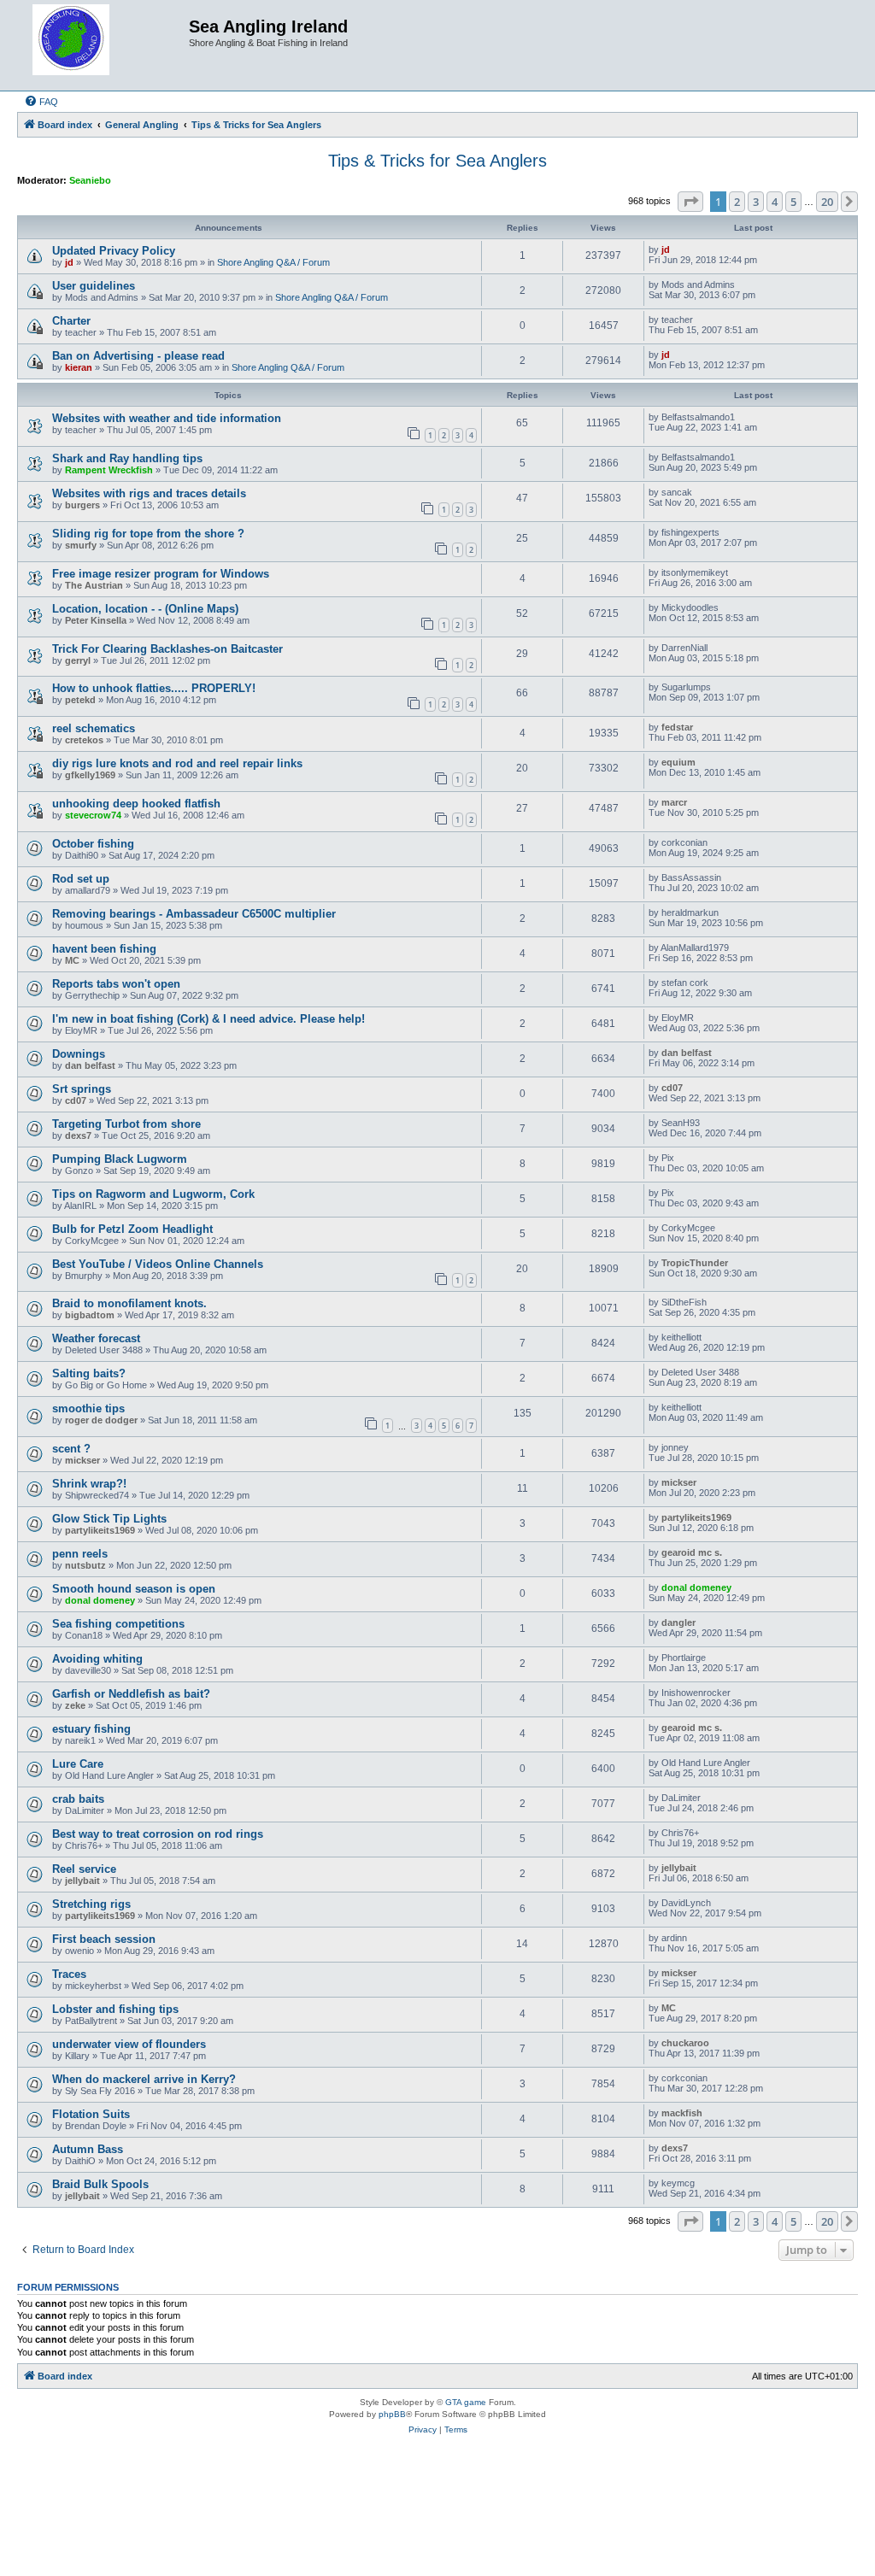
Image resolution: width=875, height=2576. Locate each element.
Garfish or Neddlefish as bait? (131, 1694)
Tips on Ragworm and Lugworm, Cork (153, 1194)
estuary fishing (91, 1729)
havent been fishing (104, 949)
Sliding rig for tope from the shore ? (148, 534)
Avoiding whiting (97, 1659)
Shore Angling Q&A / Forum (273, 262)
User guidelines (94, 286)
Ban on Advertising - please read (138, 356)
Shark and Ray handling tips (127, 458)
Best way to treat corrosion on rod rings (158, 1834)
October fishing (93, 844)
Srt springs (82, 1089)
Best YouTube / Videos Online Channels (158, 1264)
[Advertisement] (437, 2510)
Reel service (84, 1869)
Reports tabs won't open (116, 984)
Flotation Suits (91, 2114)
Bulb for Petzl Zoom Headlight (132, 1229)
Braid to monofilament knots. (129, 1303)
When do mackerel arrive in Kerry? (144, 2079)
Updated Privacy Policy (114, 251)
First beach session (104, 1939)
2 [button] (737, 202)
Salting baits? (89, 1373)
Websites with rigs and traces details (149, 493)
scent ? (71, 1449)
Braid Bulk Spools (100, 2184)
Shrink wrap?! (89, 1484)
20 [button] (827, 202)
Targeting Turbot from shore (126, 1124)
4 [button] (775, 202)
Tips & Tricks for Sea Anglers (437, 161)
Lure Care (78, 1764)
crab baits (78, 1799)
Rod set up (81, 879)
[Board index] (105, 45)
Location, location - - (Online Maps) (145, 609)
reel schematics (94, 728)
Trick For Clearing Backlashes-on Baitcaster (167, 649)
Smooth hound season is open (134, 1589)
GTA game (466, 2402)
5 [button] (793, 202)
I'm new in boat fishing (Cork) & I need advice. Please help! (208, 1019)
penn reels (80, 1554)
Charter (71, 321)
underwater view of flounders (129, 2044)
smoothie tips (88, 1408)
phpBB (392, 2414)
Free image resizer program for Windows (161, 574)
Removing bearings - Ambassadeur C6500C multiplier (194, 914)
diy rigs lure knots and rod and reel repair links (177, 763)
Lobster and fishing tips (115, 2009)
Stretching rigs (91, 1904)
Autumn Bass (88, 2149)
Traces (69, 1974)
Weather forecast (96, 1338)
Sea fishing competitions (118, 1624)
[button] (690, 202)
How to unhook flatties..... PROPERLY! (154, 688)
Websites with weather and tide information (167, 418)
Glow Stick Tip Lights (109, 1519)
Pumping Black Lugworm (120, 1159)
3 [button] (756, 202)
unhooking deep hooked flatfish (136, 804)
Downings (79, 1054)
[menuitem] (41, 102)
